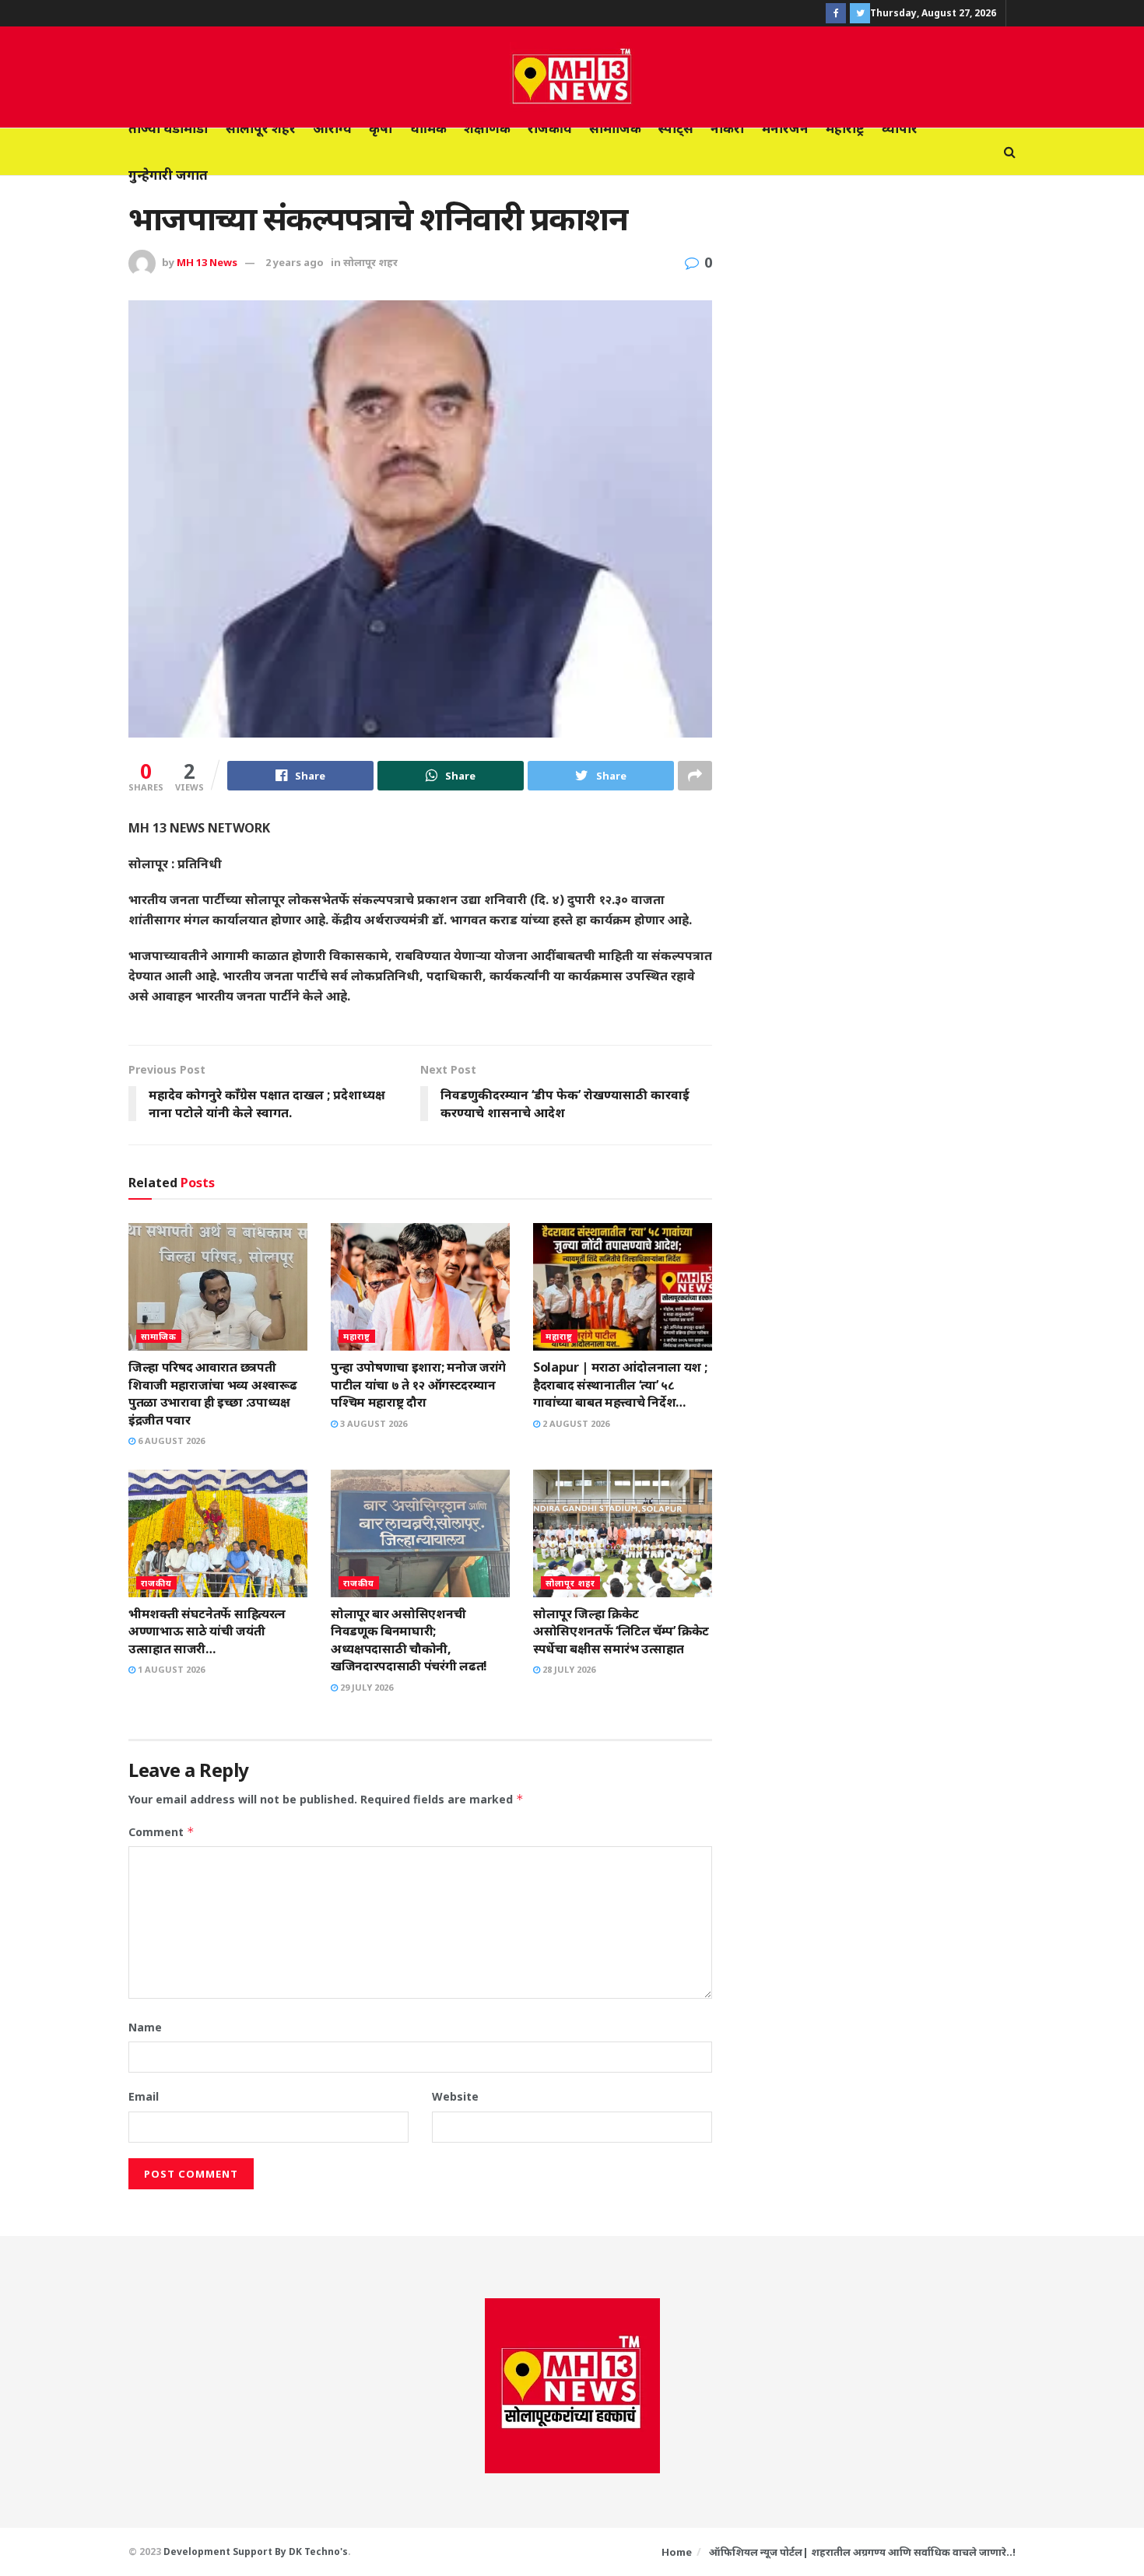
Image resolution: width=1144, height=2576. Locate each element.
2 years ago (295, 262)
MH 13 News (207, 262)
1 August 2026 (170, 1669)
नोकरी (728, 128)
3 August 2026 (372, 1423)
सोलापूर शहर (261, 128)
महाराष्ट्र (845, 128)
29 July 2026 (365, 1687)
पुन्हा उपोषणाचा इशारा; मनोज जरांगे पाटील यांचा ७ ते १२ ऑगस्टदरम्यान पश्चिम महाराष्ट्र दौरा (418, 1384)
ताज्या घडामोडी (168, 128)
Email (144, 2096)
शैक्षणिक (487, 128)
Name (145, 2027)
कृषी (381, 128)
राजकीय (550, 128)
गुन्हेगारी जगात (168, 175)
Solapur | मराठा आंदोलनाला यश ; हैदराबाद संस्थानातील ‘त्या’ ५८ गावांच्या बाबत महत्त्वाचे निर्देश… (620, 1384)
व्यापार (900, 128)
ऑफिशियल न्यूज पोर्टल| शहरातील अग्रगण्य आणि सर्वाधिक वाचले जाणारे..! (862, 2552)
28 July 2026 (568, 1669)
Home (677, 2552)
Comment (161, 1832)
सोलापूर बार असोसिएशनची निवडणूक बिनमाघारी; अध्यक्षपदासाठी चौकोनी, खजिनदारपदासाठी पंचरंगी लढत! (409, 1640)
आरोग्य (332, 128)
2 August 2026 (575, 1423)
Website (455, 2096)
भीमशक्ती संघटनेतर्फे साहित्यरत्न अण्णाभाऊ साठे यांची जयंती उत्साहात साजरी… (207, 1631)
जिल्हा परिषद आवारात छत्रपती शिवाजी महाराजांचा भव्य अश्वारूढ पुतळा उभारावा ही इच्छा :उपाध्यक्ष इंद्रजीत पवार (212, 1393)
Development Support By (226, 2551)
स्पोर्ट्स (676, 128)
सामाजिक (615, 128)
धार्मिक (428, 128)
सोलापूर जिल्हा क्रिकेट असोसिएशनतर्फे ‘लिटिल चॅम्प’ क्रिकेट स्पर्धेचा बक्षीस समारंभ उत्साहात (621, 1631)
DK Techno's (318, 2551)
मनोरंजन (785, 128)
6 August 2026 (170, 1440)
